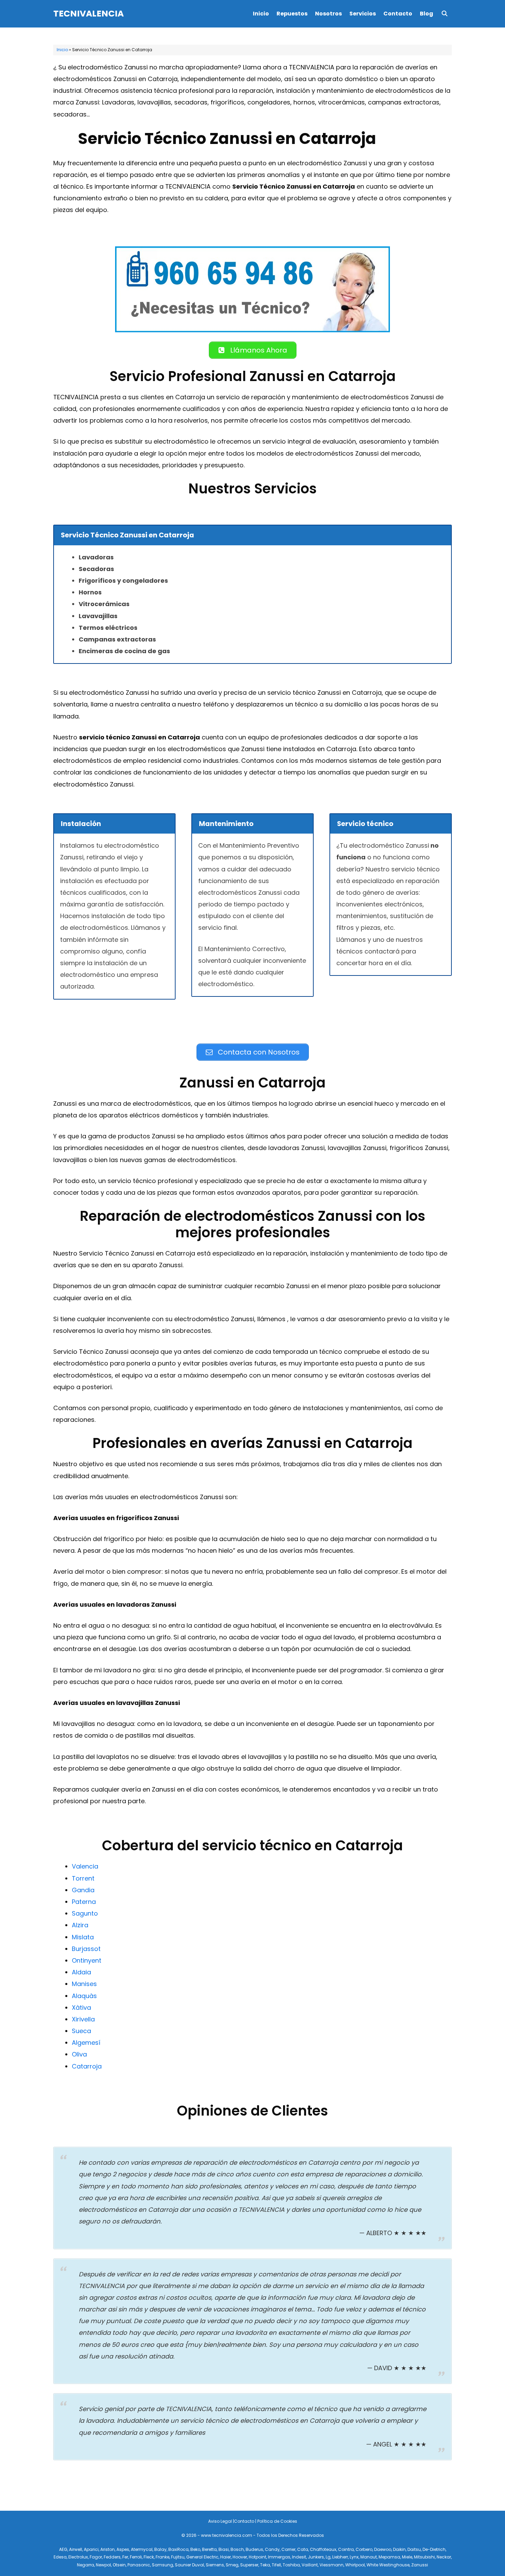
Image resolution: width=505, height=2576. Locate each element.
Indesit (299, 2557)
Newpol (103, 2565)
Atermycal (142, 2549)
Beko (195, 2549)
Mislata (83, 1937)
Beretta (209, 2549)
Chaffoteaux (323, 2549)
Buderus (254, 2549)
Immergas (279, 2557)
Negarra (86, 2565)
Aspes (123, 2549)
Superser (249, 2565)
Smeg (232, 2565)
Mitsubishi (424, 2557)
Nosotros (328, 14)
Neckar (444, 2557)
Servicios (363, 14)
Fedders (112, 2557)
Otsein (119, 2565)
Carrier (288, 2549)
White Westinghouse (388, 2565)
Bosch (237, 2549)
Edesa (60, 2557)
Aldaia (81, 1972)
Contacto (398, 14)
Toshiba (291, 2565)
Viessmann (332, 2565)
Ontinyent (87, 1960)
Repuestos (292, 14)
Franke (162, 2557)
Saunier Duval (189, 2565)
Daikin (399, 2549)
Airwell (76, 2549)
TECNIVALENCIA (88, 14)
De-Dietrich (434, 2549)
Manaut (369, 2557)
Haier (226, 2557)
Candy (272, 2549)
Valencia (85, 1866)
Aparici (91, 2549)
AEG (63, 2549)
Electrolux (78, 2557)
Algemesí (86, 2043)
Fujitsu (178, 2557)
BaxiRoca (178, 2549)
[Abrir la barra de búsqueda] (444, 14)
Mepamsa (389, 2557)
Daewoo (383, 2549)
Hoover (240, 2557)
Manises (84, 1984)
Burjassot (86, 1949)
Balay (160, 2549)
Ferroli (136, 2557)
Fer (125, 2557)
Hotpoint (257, 2557)
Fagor (96, 2557)
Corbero (364, 2549)
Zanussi (420, 2565)
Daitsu (414, 2549)
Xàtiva (81, 2008)
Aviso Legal (220, 2521)
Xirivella (83, 2019)
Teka (265, 2565)
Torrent (83, 1878)
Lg (328, 2557)
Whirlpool (355, 2565)
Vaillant (310, 2565)
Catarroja (87, 2066)
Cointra (346, 2549)
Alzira (80, 1925)
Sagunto (85, 1913)
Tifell (276, 2565)
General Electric (202, 2557)
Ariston (108, 2549)
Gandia (83, 1890)
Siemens (215, 2565)
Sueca (81, 2031)
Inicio (261, 14)
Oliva (79, 2054)
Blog (427, 14)
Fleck (149, 2557)
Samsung (162, 2565)
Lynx (354, 2557)
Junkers (316, 2557)
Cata (303, 2549)
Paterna (84, 1902)
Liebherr (340, 2557)
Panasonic (139, 2565)
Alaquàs (84, 1996)
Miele (407, 2557)
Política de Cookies (277, 2521)
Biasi (224, 2549)
